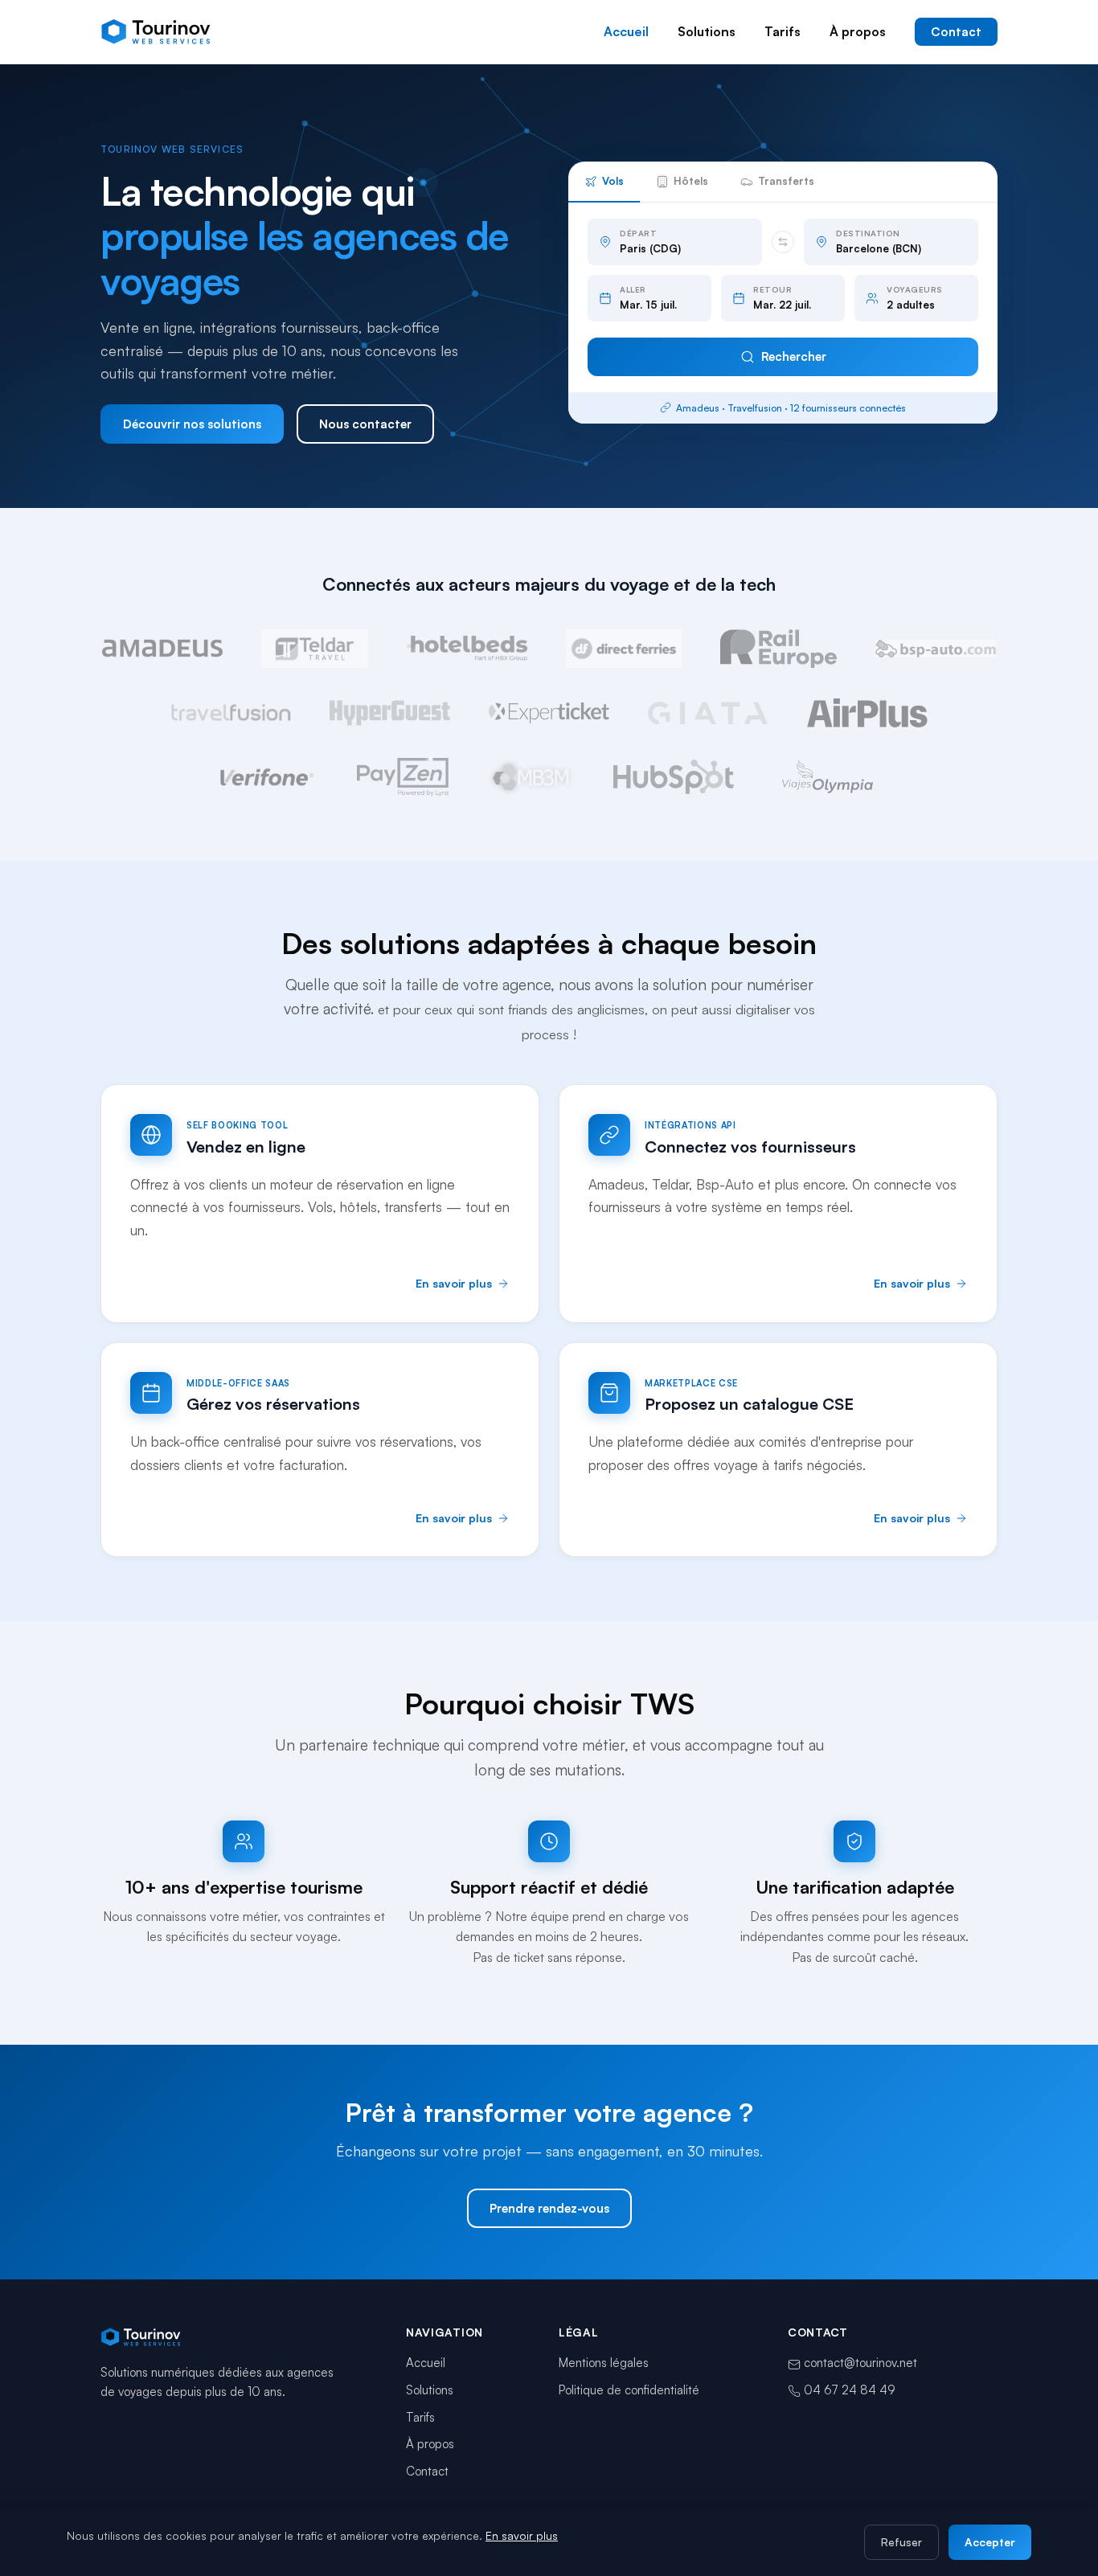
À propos (858, 31)
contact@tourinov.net (860, 2363)
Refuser (901, 2542)
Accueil (626, 31)
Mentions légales (604, 2363)
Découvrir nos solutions (192, 424)
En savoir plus (522, 2535)
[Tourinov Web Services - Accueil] (157, 32)
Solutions (707, 31)
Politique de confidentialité (629, 2390)
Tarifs (783, 31)
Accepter (990, 2542)
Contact (956, 32)
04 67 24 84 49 (848, 2390)
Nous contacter (365, 424)
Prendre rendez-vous (549, 2208)
